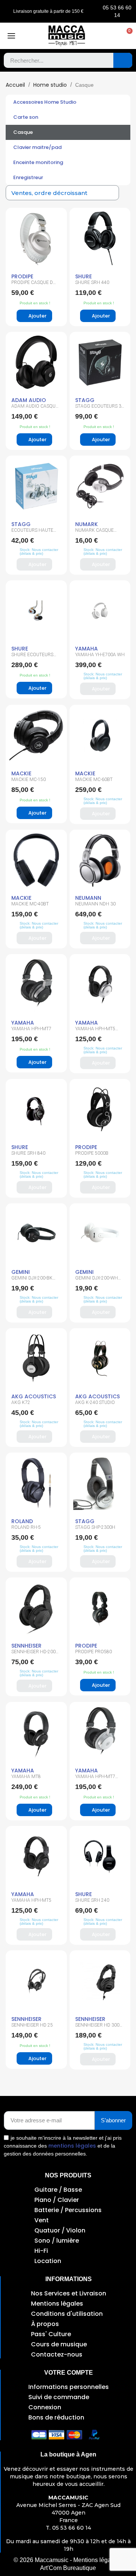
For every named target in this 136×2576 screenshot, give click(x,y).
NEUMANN (88, 898)
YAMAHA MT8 (26, 1777)
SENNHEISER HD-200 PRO (33, 1654)
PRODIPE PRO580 (93, 1652)
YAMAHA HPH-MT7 (31, 1029)
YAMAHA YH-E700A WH (100, 655)
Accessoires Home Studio (45, 102)
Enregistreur (28, 177)
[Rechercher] (123, 60)
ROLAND (22, 1521)
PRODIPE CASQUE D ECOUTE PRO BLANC (33, 285)
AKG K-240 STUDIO (95, 1402)
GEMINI (21, 1272)
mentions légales (72, 2146)
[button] (126, 36)
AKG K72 (21, 1402)
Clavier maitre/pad (37, 147)
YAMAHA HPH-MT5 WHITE (95, 1031)
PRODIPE (22, 276)
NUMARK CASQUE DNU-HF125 (94, 532)
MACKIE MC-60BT (94, 779)
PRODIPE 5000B (92, 1153)
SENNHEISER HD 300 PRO (97, 2027)
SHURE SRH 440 (92, 282)
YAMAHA (87, 649)
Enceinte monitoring (38, 162)
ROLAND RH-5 (26, 1527)
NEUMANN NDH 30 (95, 904)
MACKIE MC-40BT (30, 904)
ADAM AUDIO (29, 400)
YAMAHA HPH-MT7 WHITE (95, 1779)
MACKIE (21, 773)
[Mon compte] (111, 36)
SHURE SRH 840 (28, 1153)
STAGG (85, 400)
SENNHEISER (26, 1646)
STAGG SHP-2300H (95, 1527)
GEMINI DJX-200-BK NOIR (32, 1280)
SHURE (83, 276)
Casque (23, 132)
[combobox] (53, 60)
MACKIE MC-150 (29, 779)
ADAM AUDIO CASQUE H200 (35, 408)
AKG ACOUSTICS (34, 1396)
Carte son (26, 117)
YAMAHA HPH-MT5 (31, 1900)
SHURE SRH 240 (92, 1900)
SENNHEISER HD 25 (32, 2025)
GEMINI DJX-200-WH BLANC (97, 1280)
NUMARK (87, 524)
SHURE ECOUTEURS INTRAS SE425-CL (32, 657)
